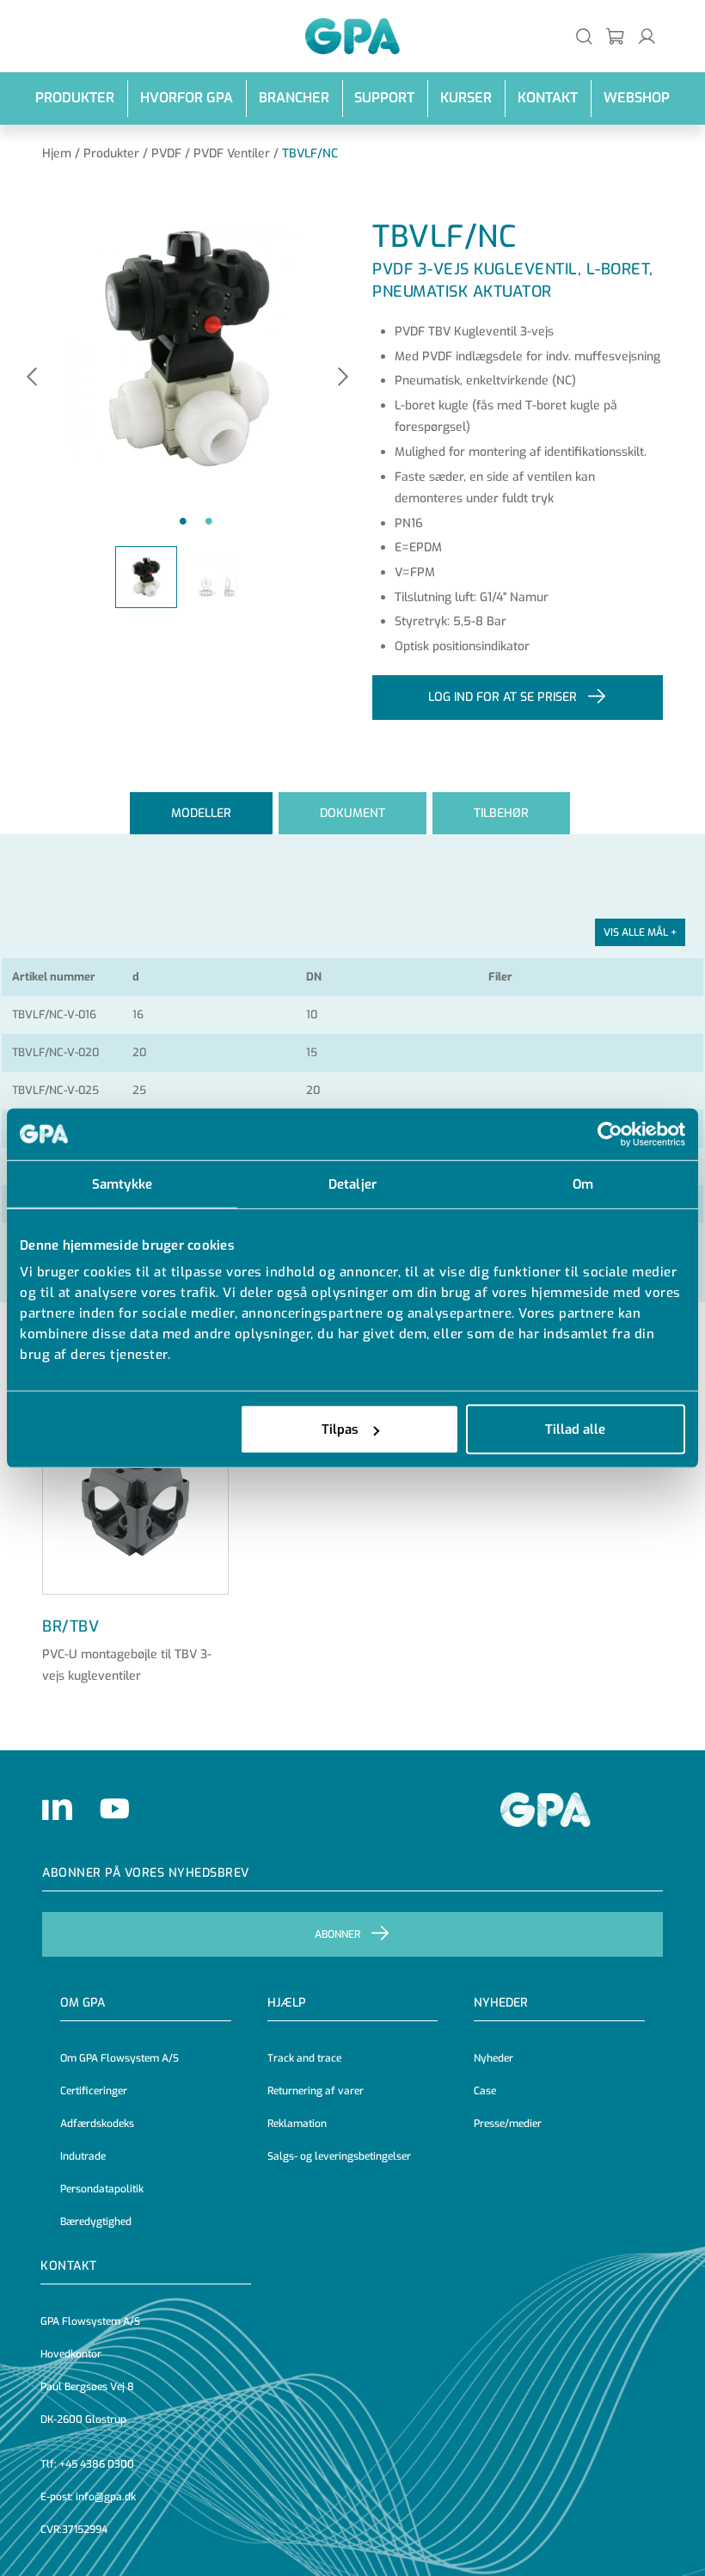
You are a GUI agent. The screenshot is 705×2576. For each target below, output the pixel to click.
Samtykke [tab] (122, 1183)
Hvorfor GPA (187, 98)
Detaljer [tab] (352, 1183)
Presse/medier (508, 2124)
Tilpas (340, 1429)
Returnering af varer (316, 2091)
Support (384, 98)
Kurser (466, 98)
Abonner (337, 1934)
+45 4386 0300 (97, 2464)
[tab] (201, 813)
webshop (637, 98)
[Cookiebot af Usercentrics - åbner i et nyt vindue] (610, 1134)
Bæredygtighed (96, 2222)
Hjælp (287, 2003)
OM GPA (83, 2003)
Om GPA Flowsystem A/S (120, 2058)
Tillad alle (575, 1429)
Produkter (75, 98)
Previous (32, 378)
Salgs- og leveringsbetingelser (339, 2156)
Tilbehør (501, 813)
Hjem (57, 154)
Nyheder (501, 2003)
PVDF (166, 154)
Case (485, 2091)
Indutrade (83, 2156)
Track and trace (304, 2058)
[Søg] (584, 36)
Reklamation (297, 2124)
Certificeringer (94, 2091)
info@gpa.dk (106, 2497)
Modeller (201, 813)
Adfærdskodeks (97, 2124)
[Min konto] (647, 36)
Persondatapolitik (102, 2189)
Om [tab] (583, 1183)
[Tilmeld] (616, 36)
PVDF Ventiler (232, 154)
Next (343, 378)
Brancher (294, 98)
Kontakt (548, 98)
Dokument (352, 813)
